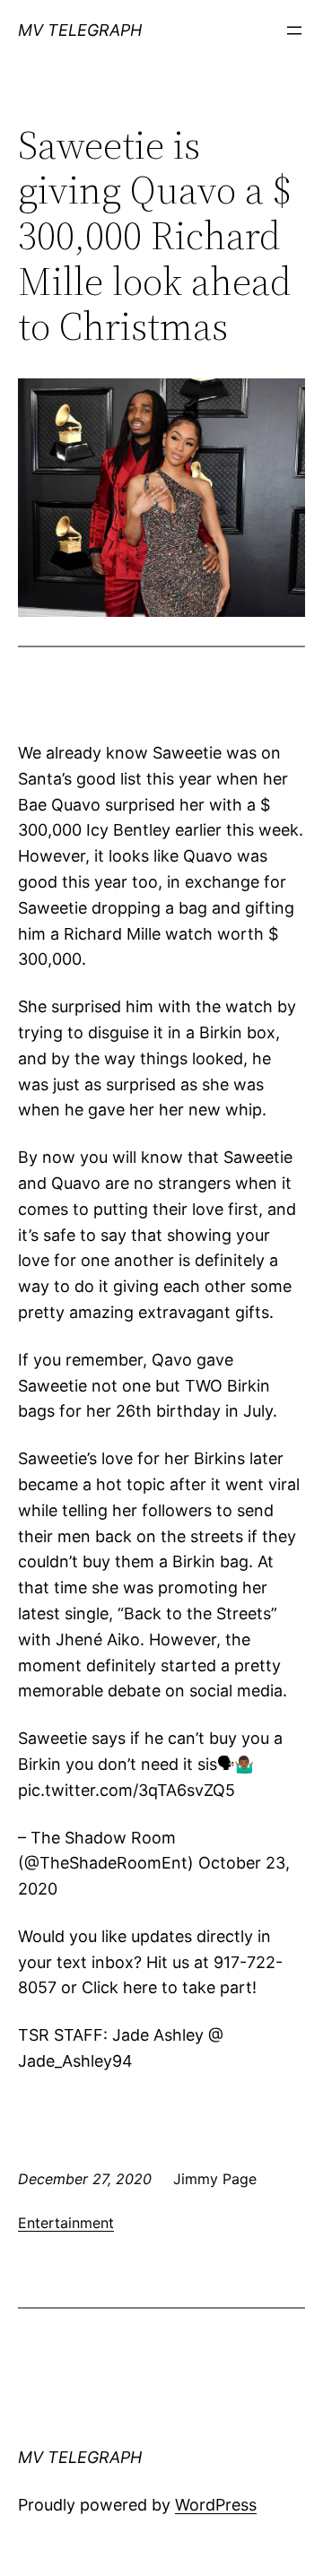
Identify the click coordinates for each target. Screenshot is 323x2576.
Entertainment (66, 2223)
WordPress (216, 2505)
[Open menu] (294, 30)
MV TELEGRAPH (80, 30)
